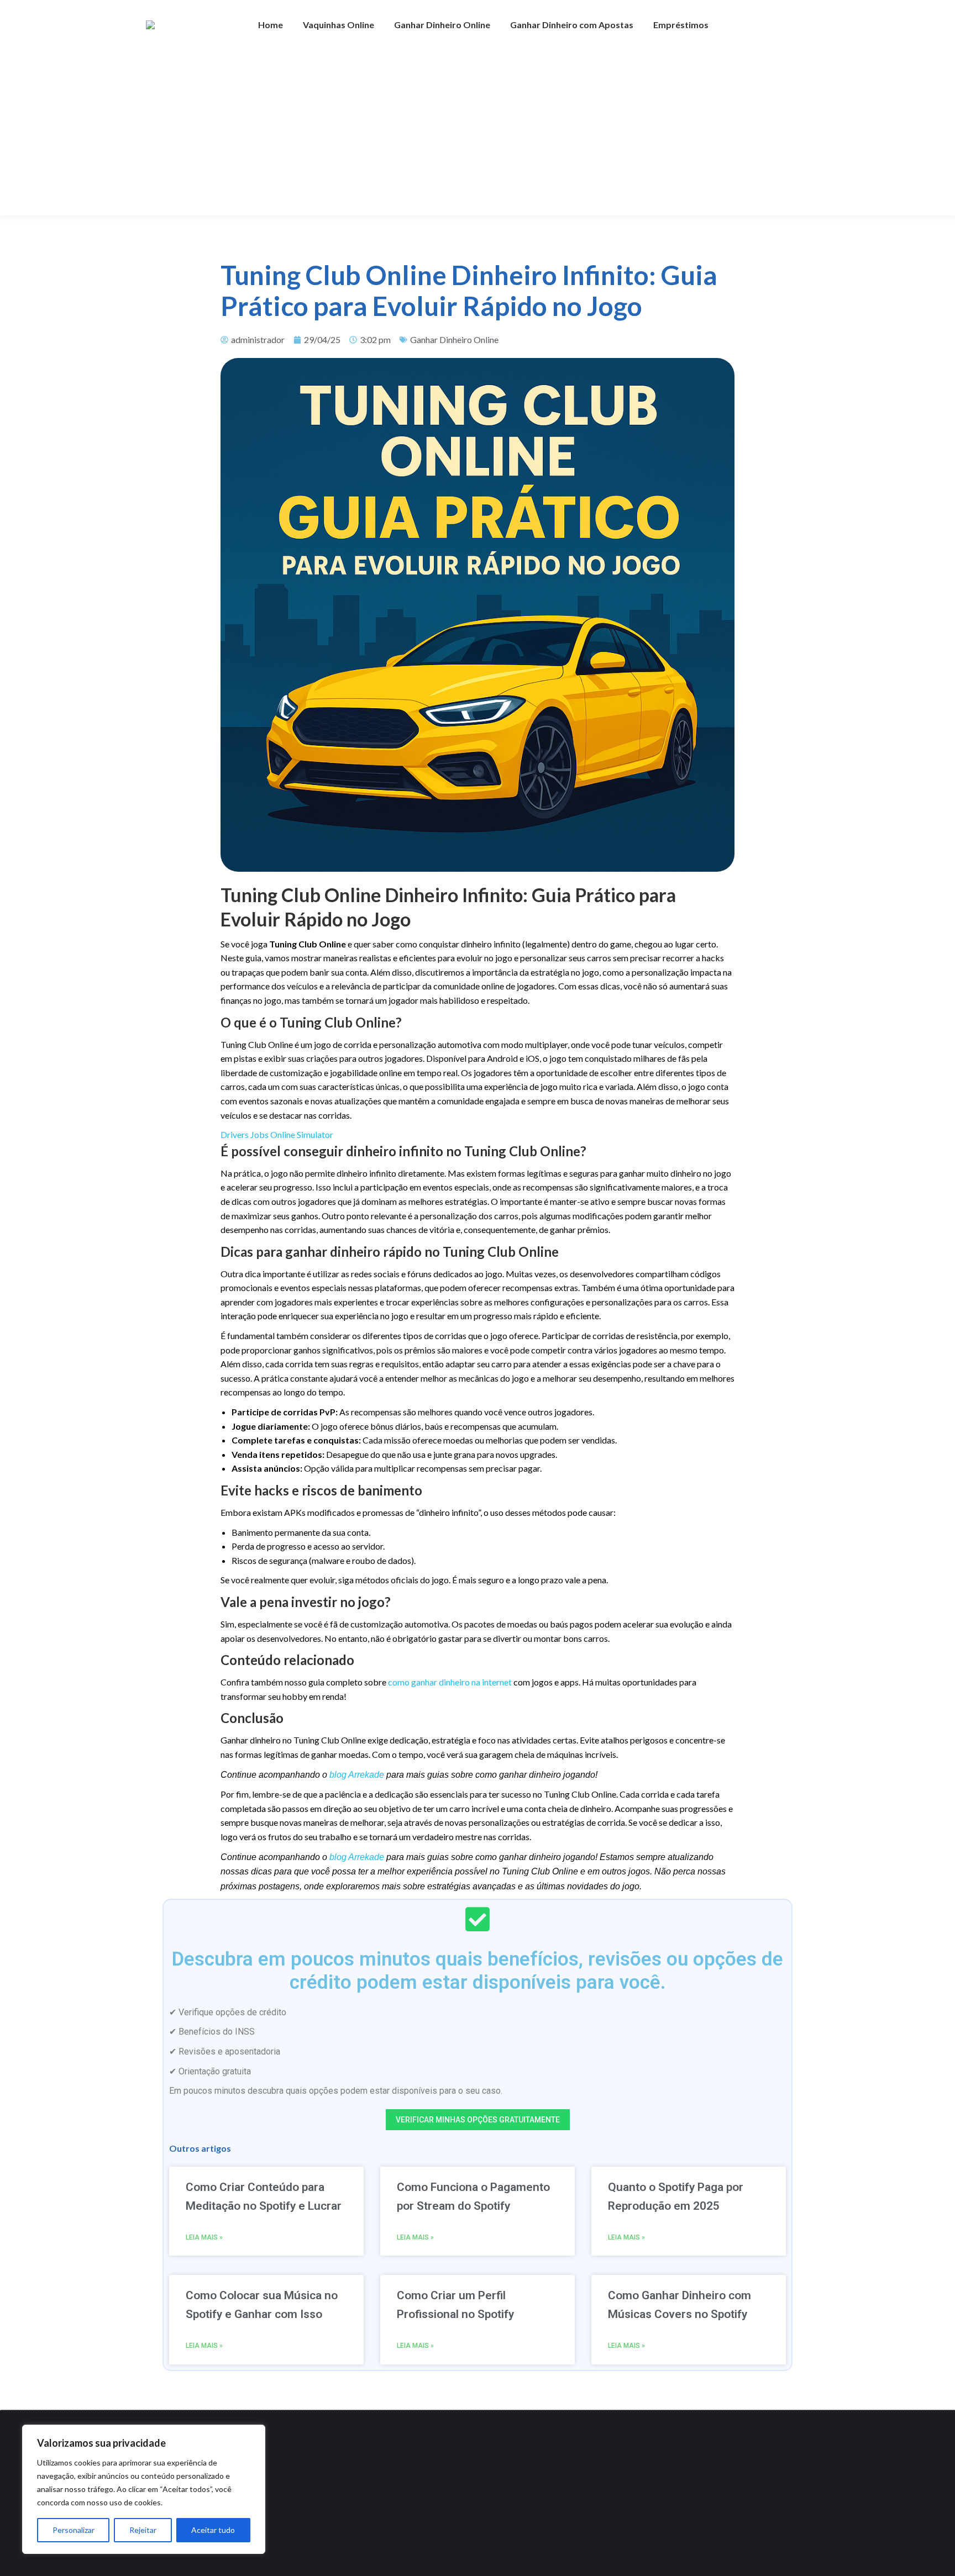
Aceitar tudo (213, 2530)
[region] (144, 2489)
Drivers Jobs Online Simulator (277, 1134)
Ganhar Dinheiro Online (454, 339)
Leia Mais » (204, 2237)
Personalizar (74, 2530)
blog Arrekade (357, 1775)
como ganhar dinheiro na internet (450, 1682)
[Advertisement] (478, 133)
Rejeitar (143, 2530)
